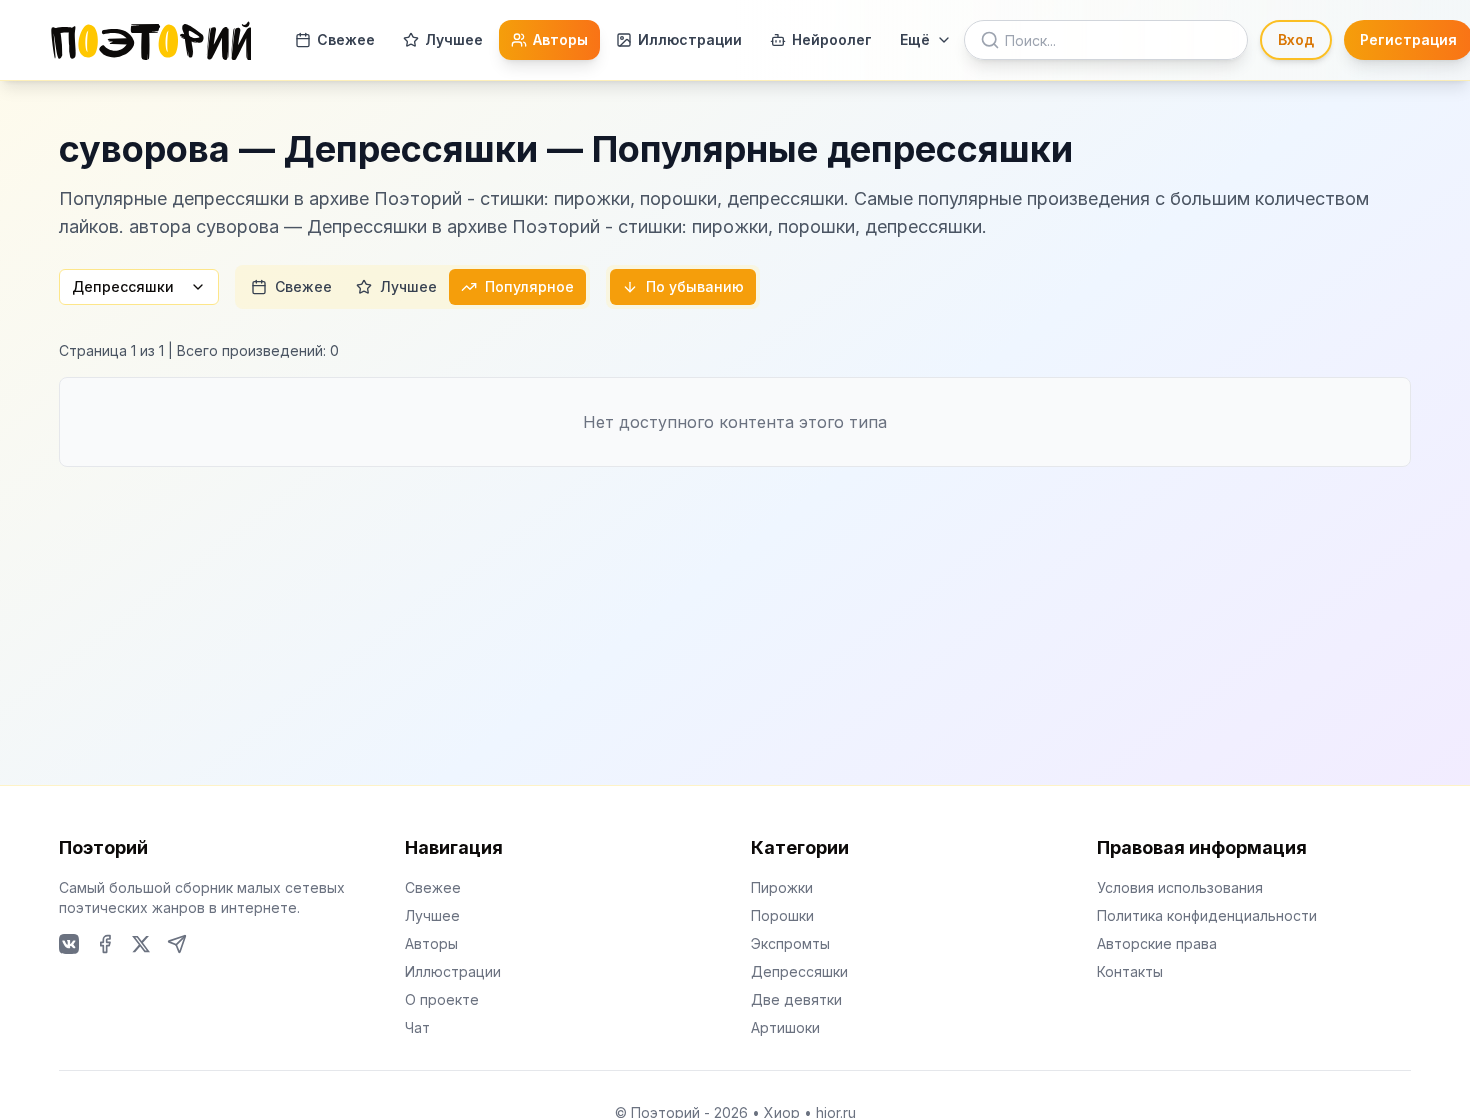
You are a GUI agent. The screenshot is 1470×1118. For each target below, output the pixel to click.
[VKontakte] (69, 944)
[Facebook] (105, 944)
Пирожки (782, 887)
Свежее (346, 39)
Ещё (915, 39)
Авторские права (1157, 943)
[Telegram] (177, 944)
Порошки (782, 915)
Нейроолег (832, 39)
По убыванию (695, 286)
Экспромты (790, 943)
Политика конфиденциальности (1207, 915)
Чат (417, 1027)
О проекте (442, 999)
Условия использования (1180, 887)
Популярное (529, 286)
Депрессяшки (123, 286)
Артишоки (785, 1027)
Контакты (1130, 971)
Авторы (560, 39)
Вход (1296, 39)
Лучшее (454, 39)
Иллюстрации (690, 39)
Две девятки (796, 999)
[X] (141, 944)
